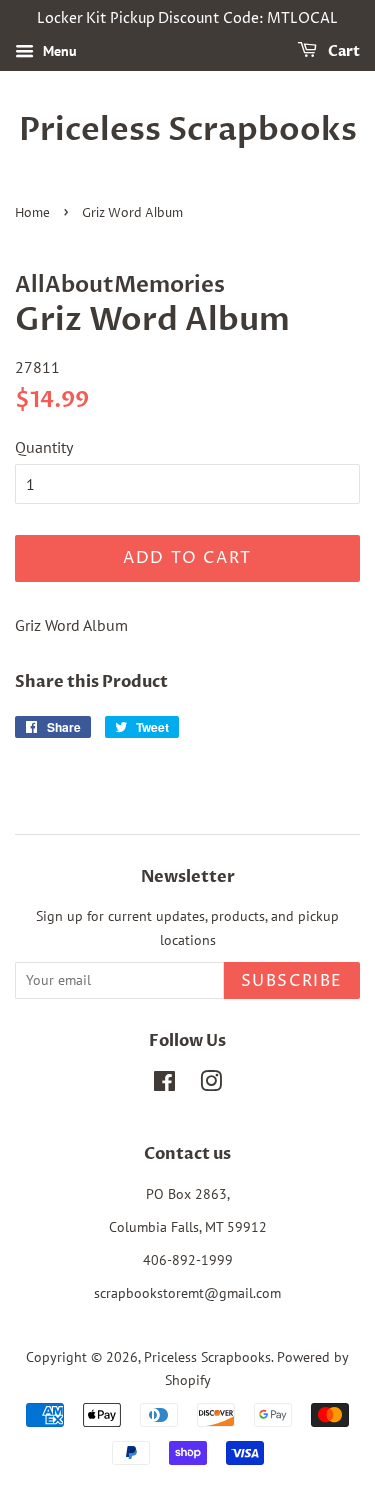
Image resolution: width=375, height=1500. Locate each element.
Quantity (44, 447)
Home (32, 213)
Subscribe (292, 981)
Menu (58, 51)
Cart (342, 51)
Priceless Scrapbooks (188, 130)
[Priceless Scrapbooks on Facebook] (164, 1085)
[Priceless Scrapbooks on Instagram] (211, 1085)
